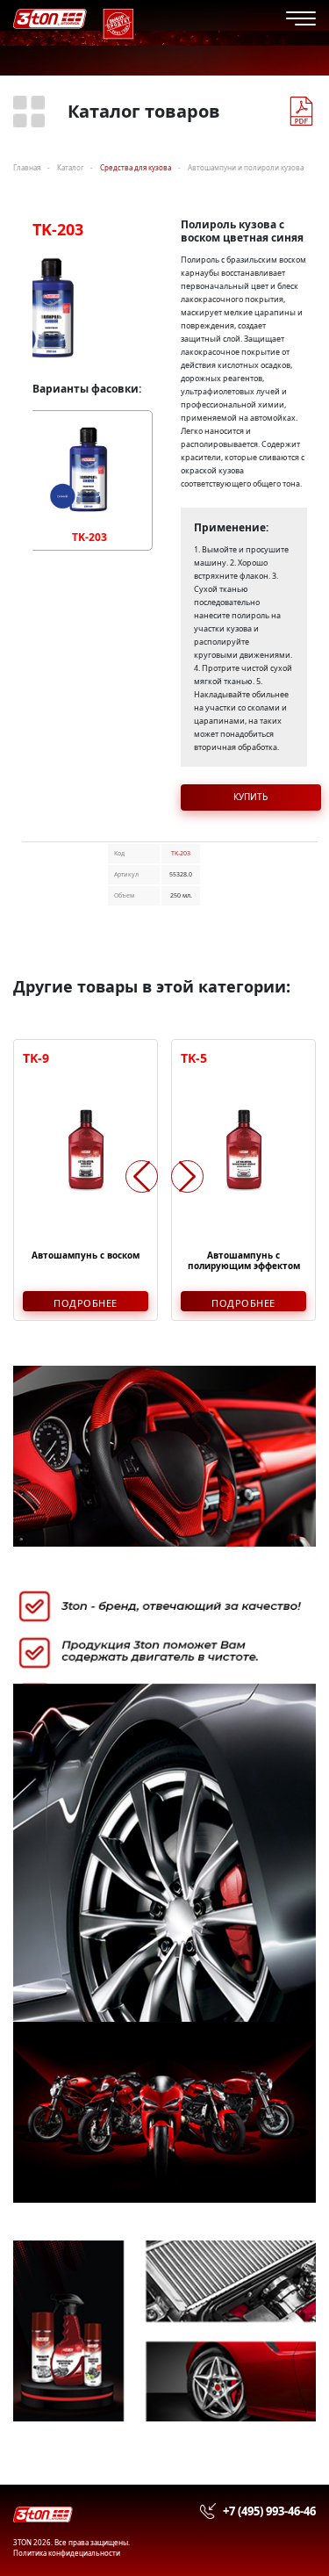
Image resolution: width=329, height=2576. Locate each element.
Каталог (70, 167)
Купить (250, 797)
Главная (27, 167)
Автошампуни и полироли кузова (246, 167)
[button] (187, 1176)
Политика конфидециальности (67, 2553)
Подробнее (86, 1303)
